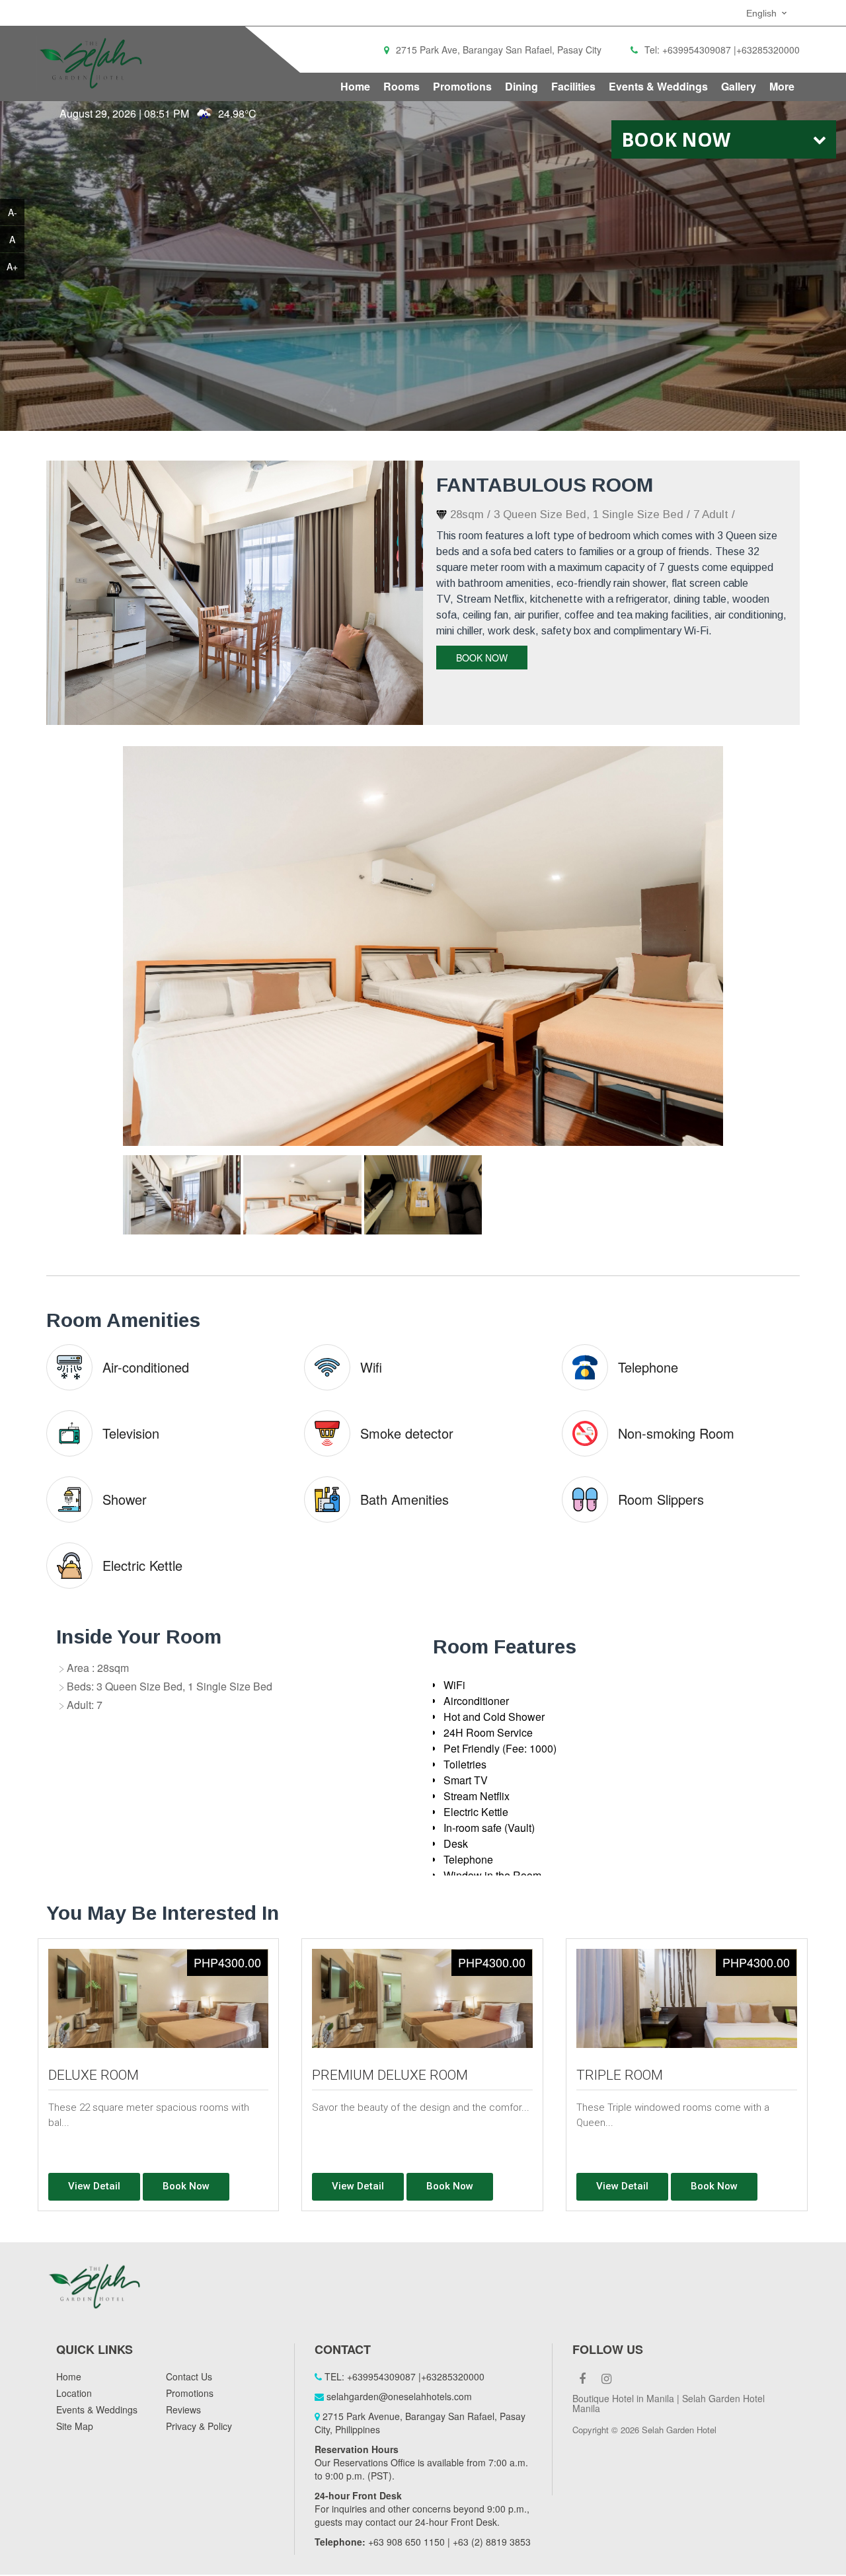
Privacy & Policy (199, 2427)
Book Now (482, 658)
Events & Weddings (658, 86)
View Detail (94, 2187)
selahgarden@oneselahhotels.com (399, 2397)
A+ (12, 266)
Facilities (573, 86)
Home (355, 86)
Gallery (739, 86)
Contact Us (189, 2377)
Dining (521, 86)
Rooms (402, 86)
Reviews (183, 2410)
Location (74, 2394)
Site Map (75, 2427)
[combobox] (768, 13)
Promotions (462, 86)
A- (13, 212)
